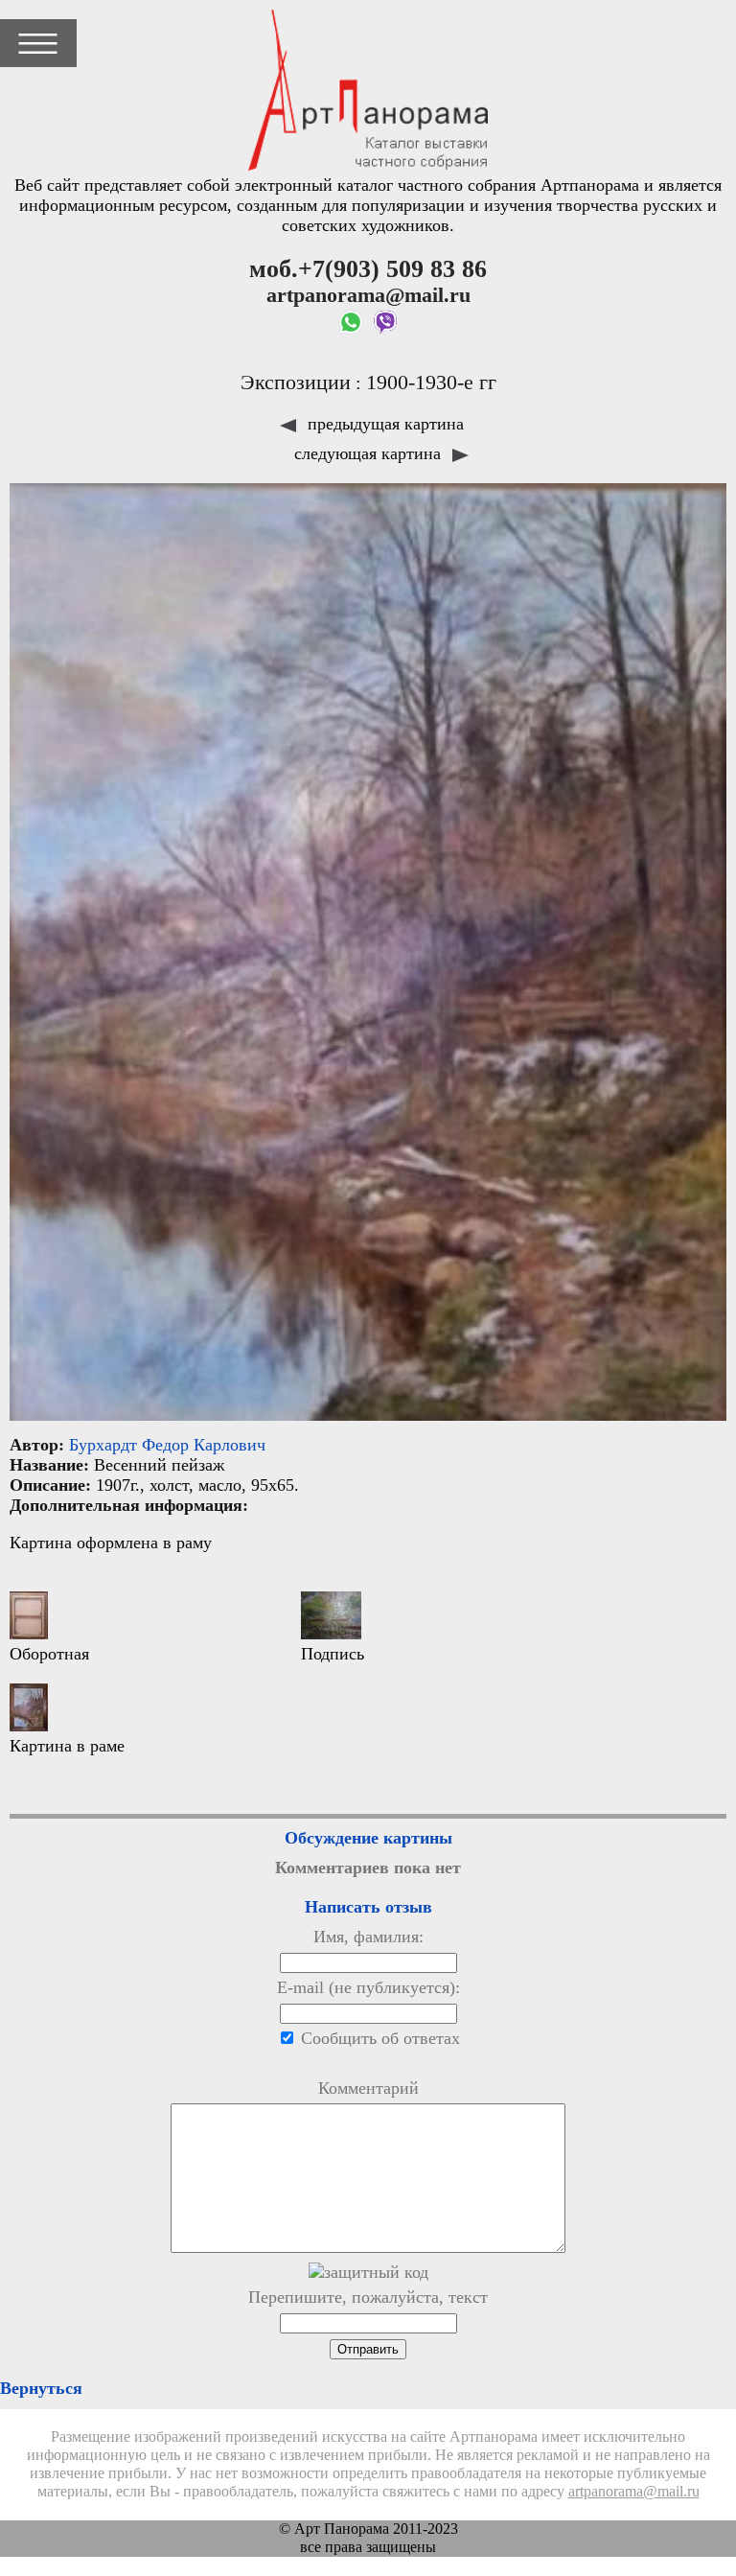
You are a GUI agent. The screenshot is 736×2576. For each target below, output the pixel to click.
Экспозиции (296, 383)
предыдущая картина (383, 424)
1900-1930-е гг (431, 383)
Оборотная (49, 1654)
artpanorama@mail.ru (634, 2492)
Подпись (333, 1654)
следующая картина (370, 453)
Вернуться (41, 2388)
